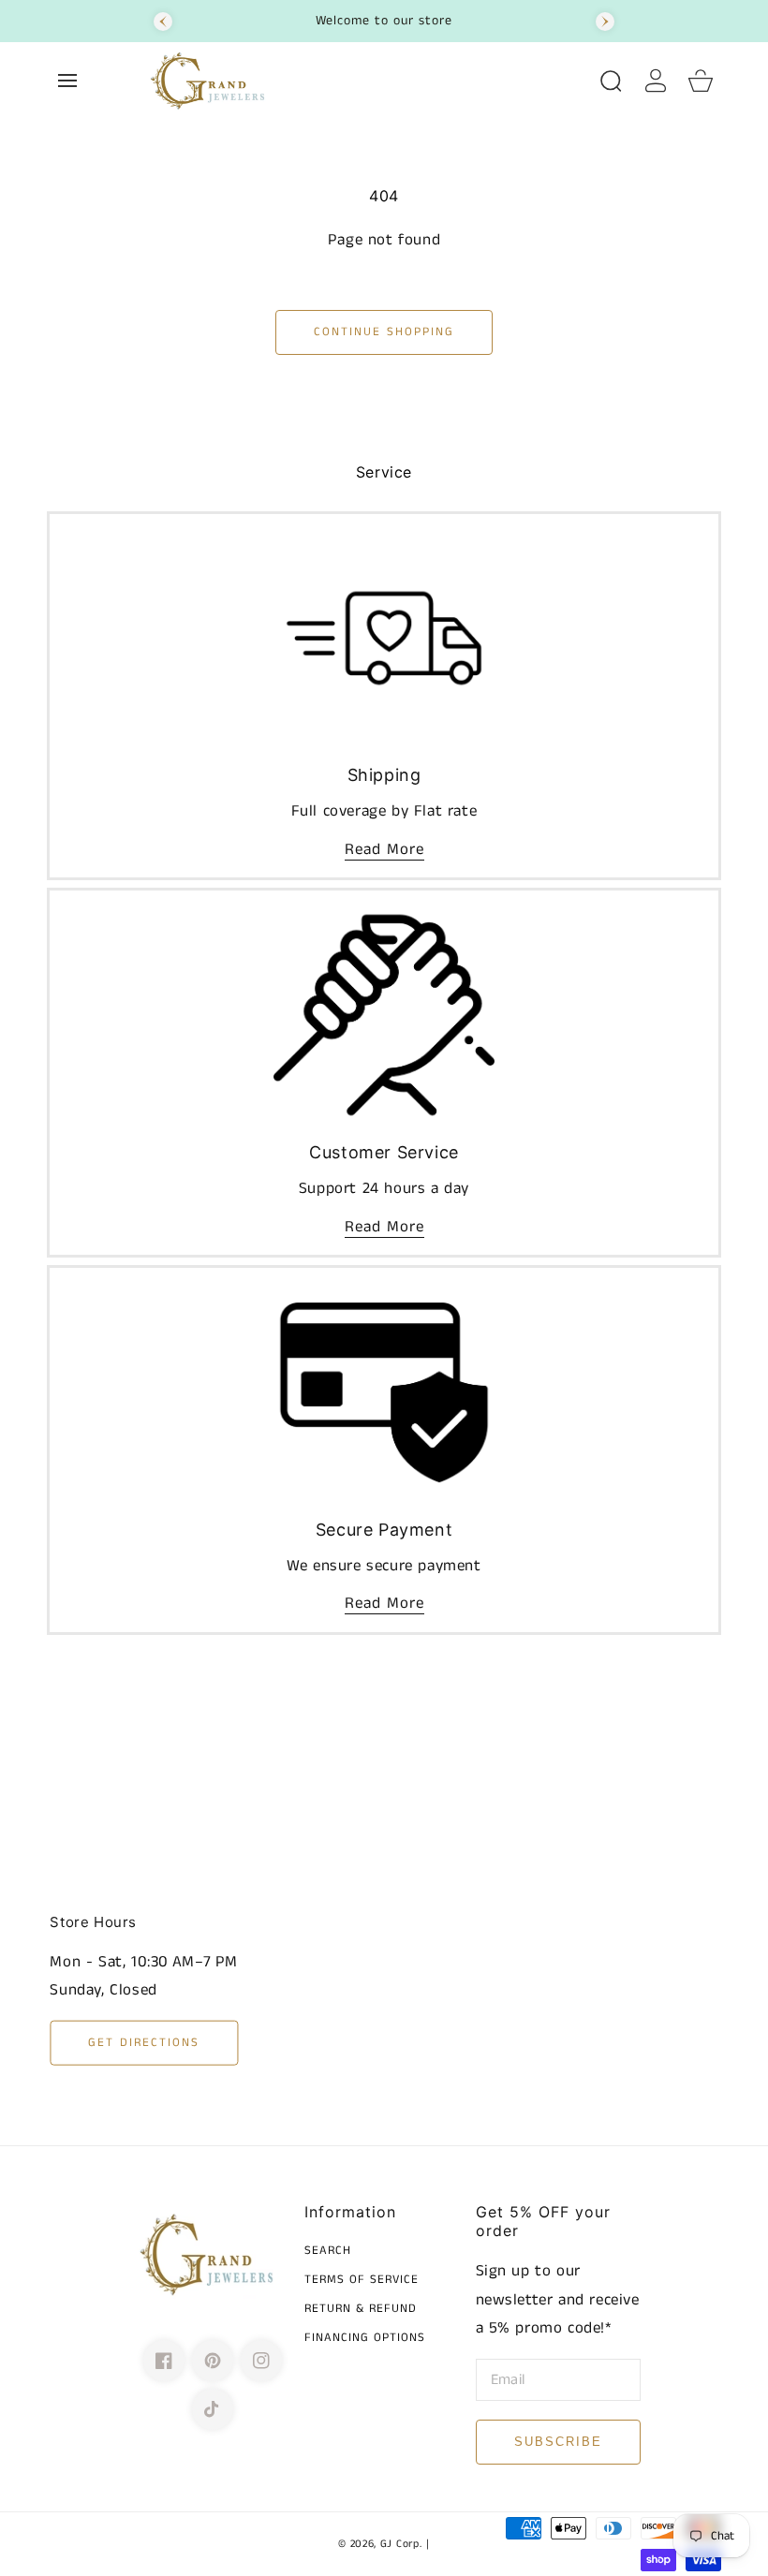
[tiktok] (213, 2409)
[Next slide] (605, 22)
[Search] (611, 81)
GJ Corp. (401, 2544)
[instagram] (261, 2361)
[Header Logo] (364, 81)
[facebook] (164, 2361)
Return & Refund (361, 2310)
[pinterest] (213, 2361)
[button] (67, 81)
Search (328, 2252)
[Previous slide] (163, 22)
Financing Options (365, 2339)
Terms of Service (362, 2281)
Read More (384, 849)
